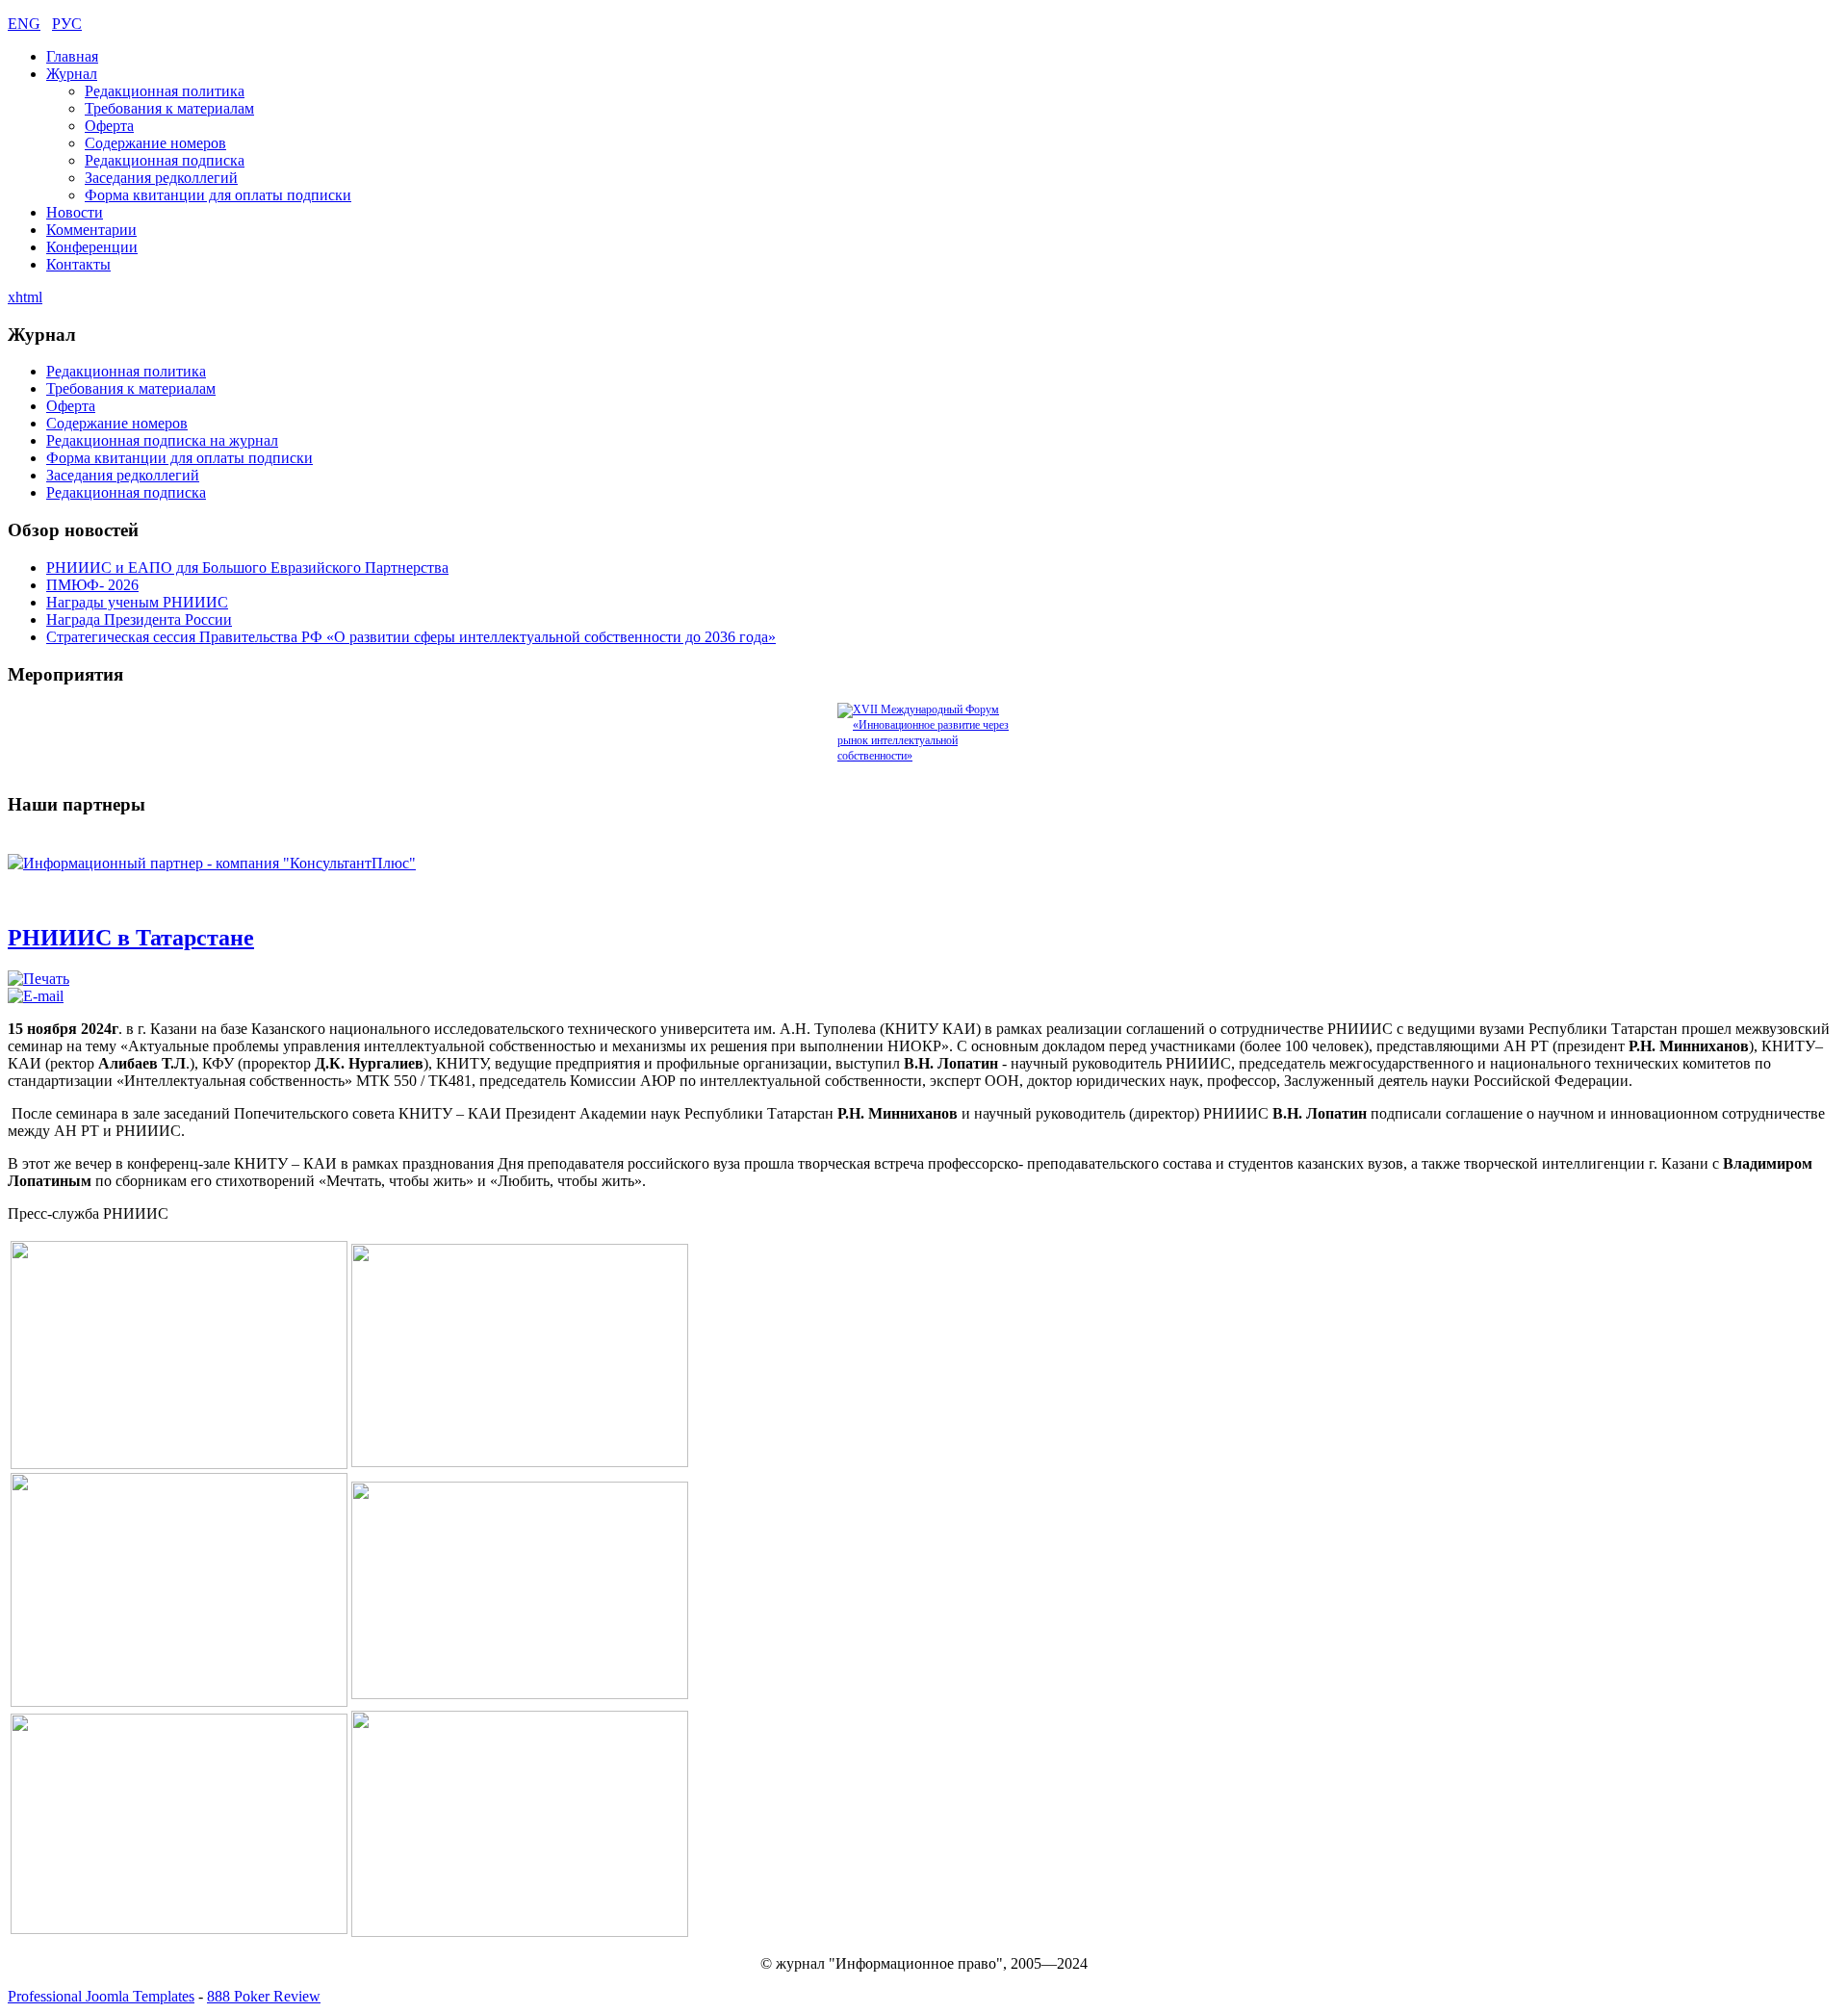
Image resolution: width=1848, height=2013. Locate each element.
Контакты (78, 264)
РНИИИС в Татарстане (131, 938)
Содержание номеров (155, 143)
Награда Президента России (139, 619)
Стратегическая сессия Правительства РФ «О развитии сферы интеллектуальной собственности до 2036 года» (411, 637)
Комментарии (91, 230)
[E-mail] (36, 996)
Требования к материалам (169, 108)
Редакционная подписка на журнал (162, 440)
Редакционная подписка (165, 160)
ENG (24, 24)
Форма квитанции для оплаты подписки (218, 195)
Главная (72, 56)
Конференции (92, 247)
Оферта (109, 126)
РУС (67, 24)
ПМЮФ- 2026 (92, 585)
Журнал (72, 74)
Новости (75, 212)
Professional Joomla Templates (101, 1996)
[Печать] (38, 979)
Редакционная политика (165, 91)
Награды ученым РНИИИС (137, 602)
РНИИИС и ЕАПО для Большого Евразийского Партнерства (247, 568)
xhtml (25, 297)
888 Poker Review (264, 1996)
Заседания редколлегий (161, 178)
